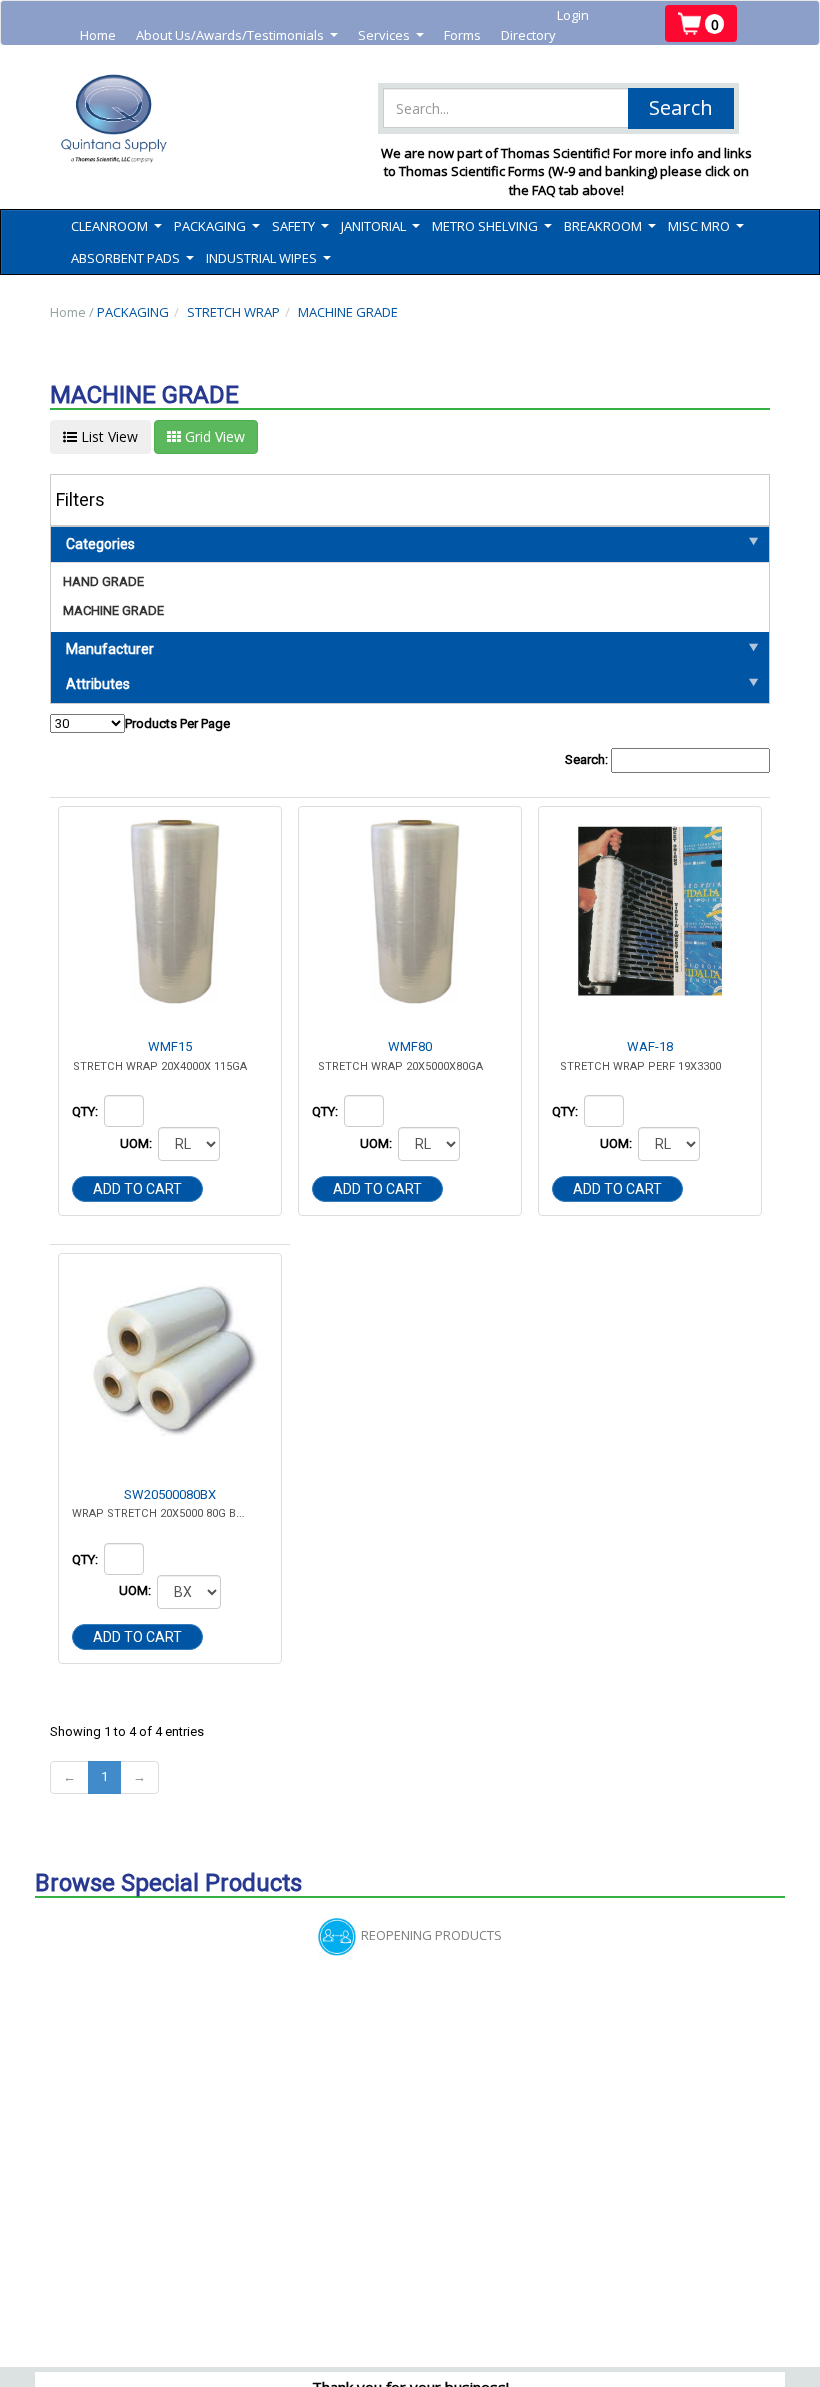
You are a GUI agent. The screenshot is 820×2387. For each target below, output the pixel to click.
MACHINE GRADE (348, 312)
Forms (462, 35)
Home (98, 35)
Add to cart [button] (137, 1189)
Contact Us (237, 55)
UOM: (137, 1143)
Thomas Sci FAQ (338, 55)
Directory (528, 35)
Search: (588, 759)
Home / (73, 312)
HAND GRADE (103, 581)
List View (107, 436)
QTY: (86, 1111)
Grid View (213, 436)
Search (681, 107)
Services (391, 35)
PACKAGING (133, 312)
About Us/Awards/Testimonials (237, 35)
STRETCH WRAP (233, 312)
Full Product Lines (132, 55)
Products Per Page (177, 723)
